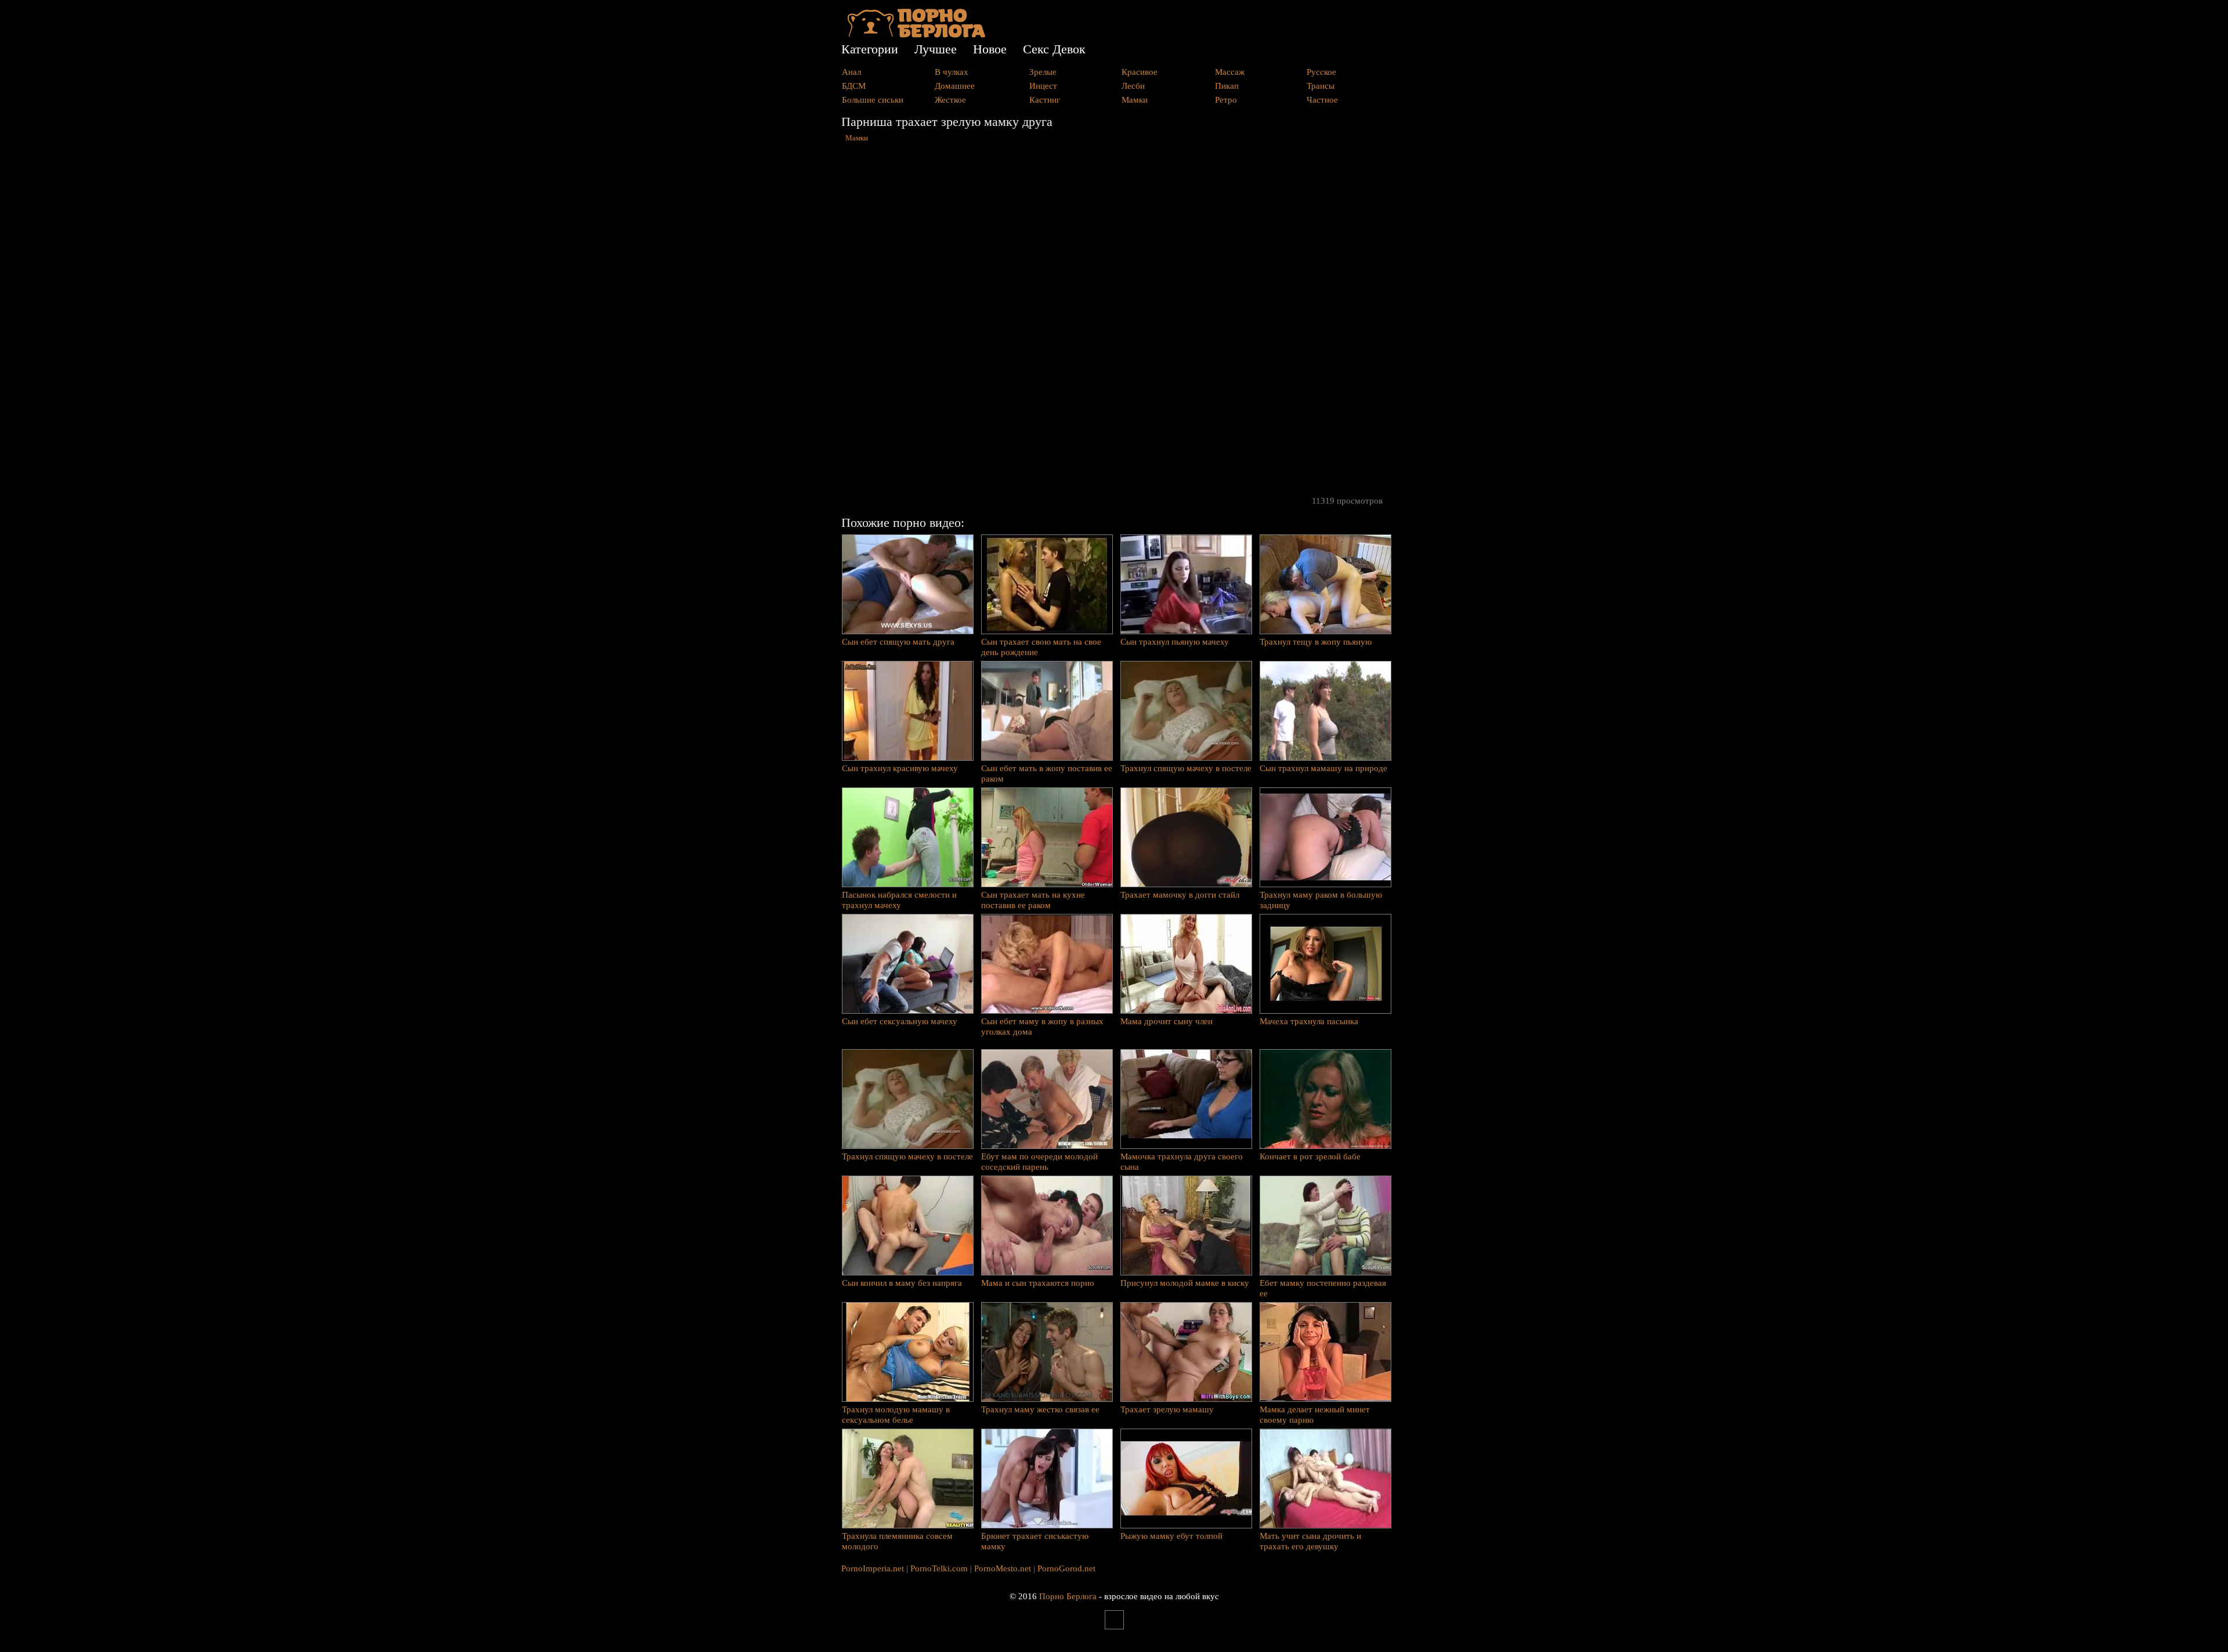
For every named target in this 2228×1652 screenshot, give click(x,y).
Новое (990, 49)
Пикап (1227, 86)
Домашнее (955, 86)
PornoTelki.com (939, 1568)
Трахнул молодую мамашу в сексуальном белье (896, 1415)
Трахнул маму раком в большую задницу (1321, 900)
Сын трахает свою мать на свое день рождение (1041, 647)
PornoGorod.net (1066, 1568)
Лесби (1133, 86)
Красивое (1140, 72)
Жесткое (950, 100)
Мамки (1135, 100)
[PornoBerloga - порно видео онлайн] (916, 35)
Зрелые (1043, 72)
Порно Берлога (1068, 1596)
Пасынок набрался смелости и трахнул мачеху (899, 900)
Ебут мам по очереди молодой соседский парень (1039, 1162)
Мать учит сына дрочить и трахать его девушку (1310, 1541)
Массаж (1230, 72)
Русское (1321, 72)
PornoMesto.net (1003, 1568)
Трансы (1321, 86)
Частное (1322, 100)
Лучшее (936, 49)
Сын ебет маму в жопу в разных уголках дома (1042, 1026)
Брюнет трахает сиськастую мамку (1035, 1541)
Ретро (1226, 100)
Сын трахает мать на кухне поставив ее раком (1033, 900)
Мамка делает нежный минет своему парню (1315, 1415)
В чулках (952, 72)
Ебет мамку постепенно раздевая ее (1323, 1288)
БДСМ (854, 86)
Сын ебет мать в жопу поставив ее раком (1047, 773)
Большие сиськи (873, 100)
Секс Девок (1054, 49)
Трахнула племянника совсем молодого (897, 1541)
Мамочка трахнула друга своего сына (1182, 1162)
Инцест (1043, 86)
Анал (851, 72)
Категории (870, 49)
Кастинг (1045, 100)
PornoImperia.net (873, 1568)
